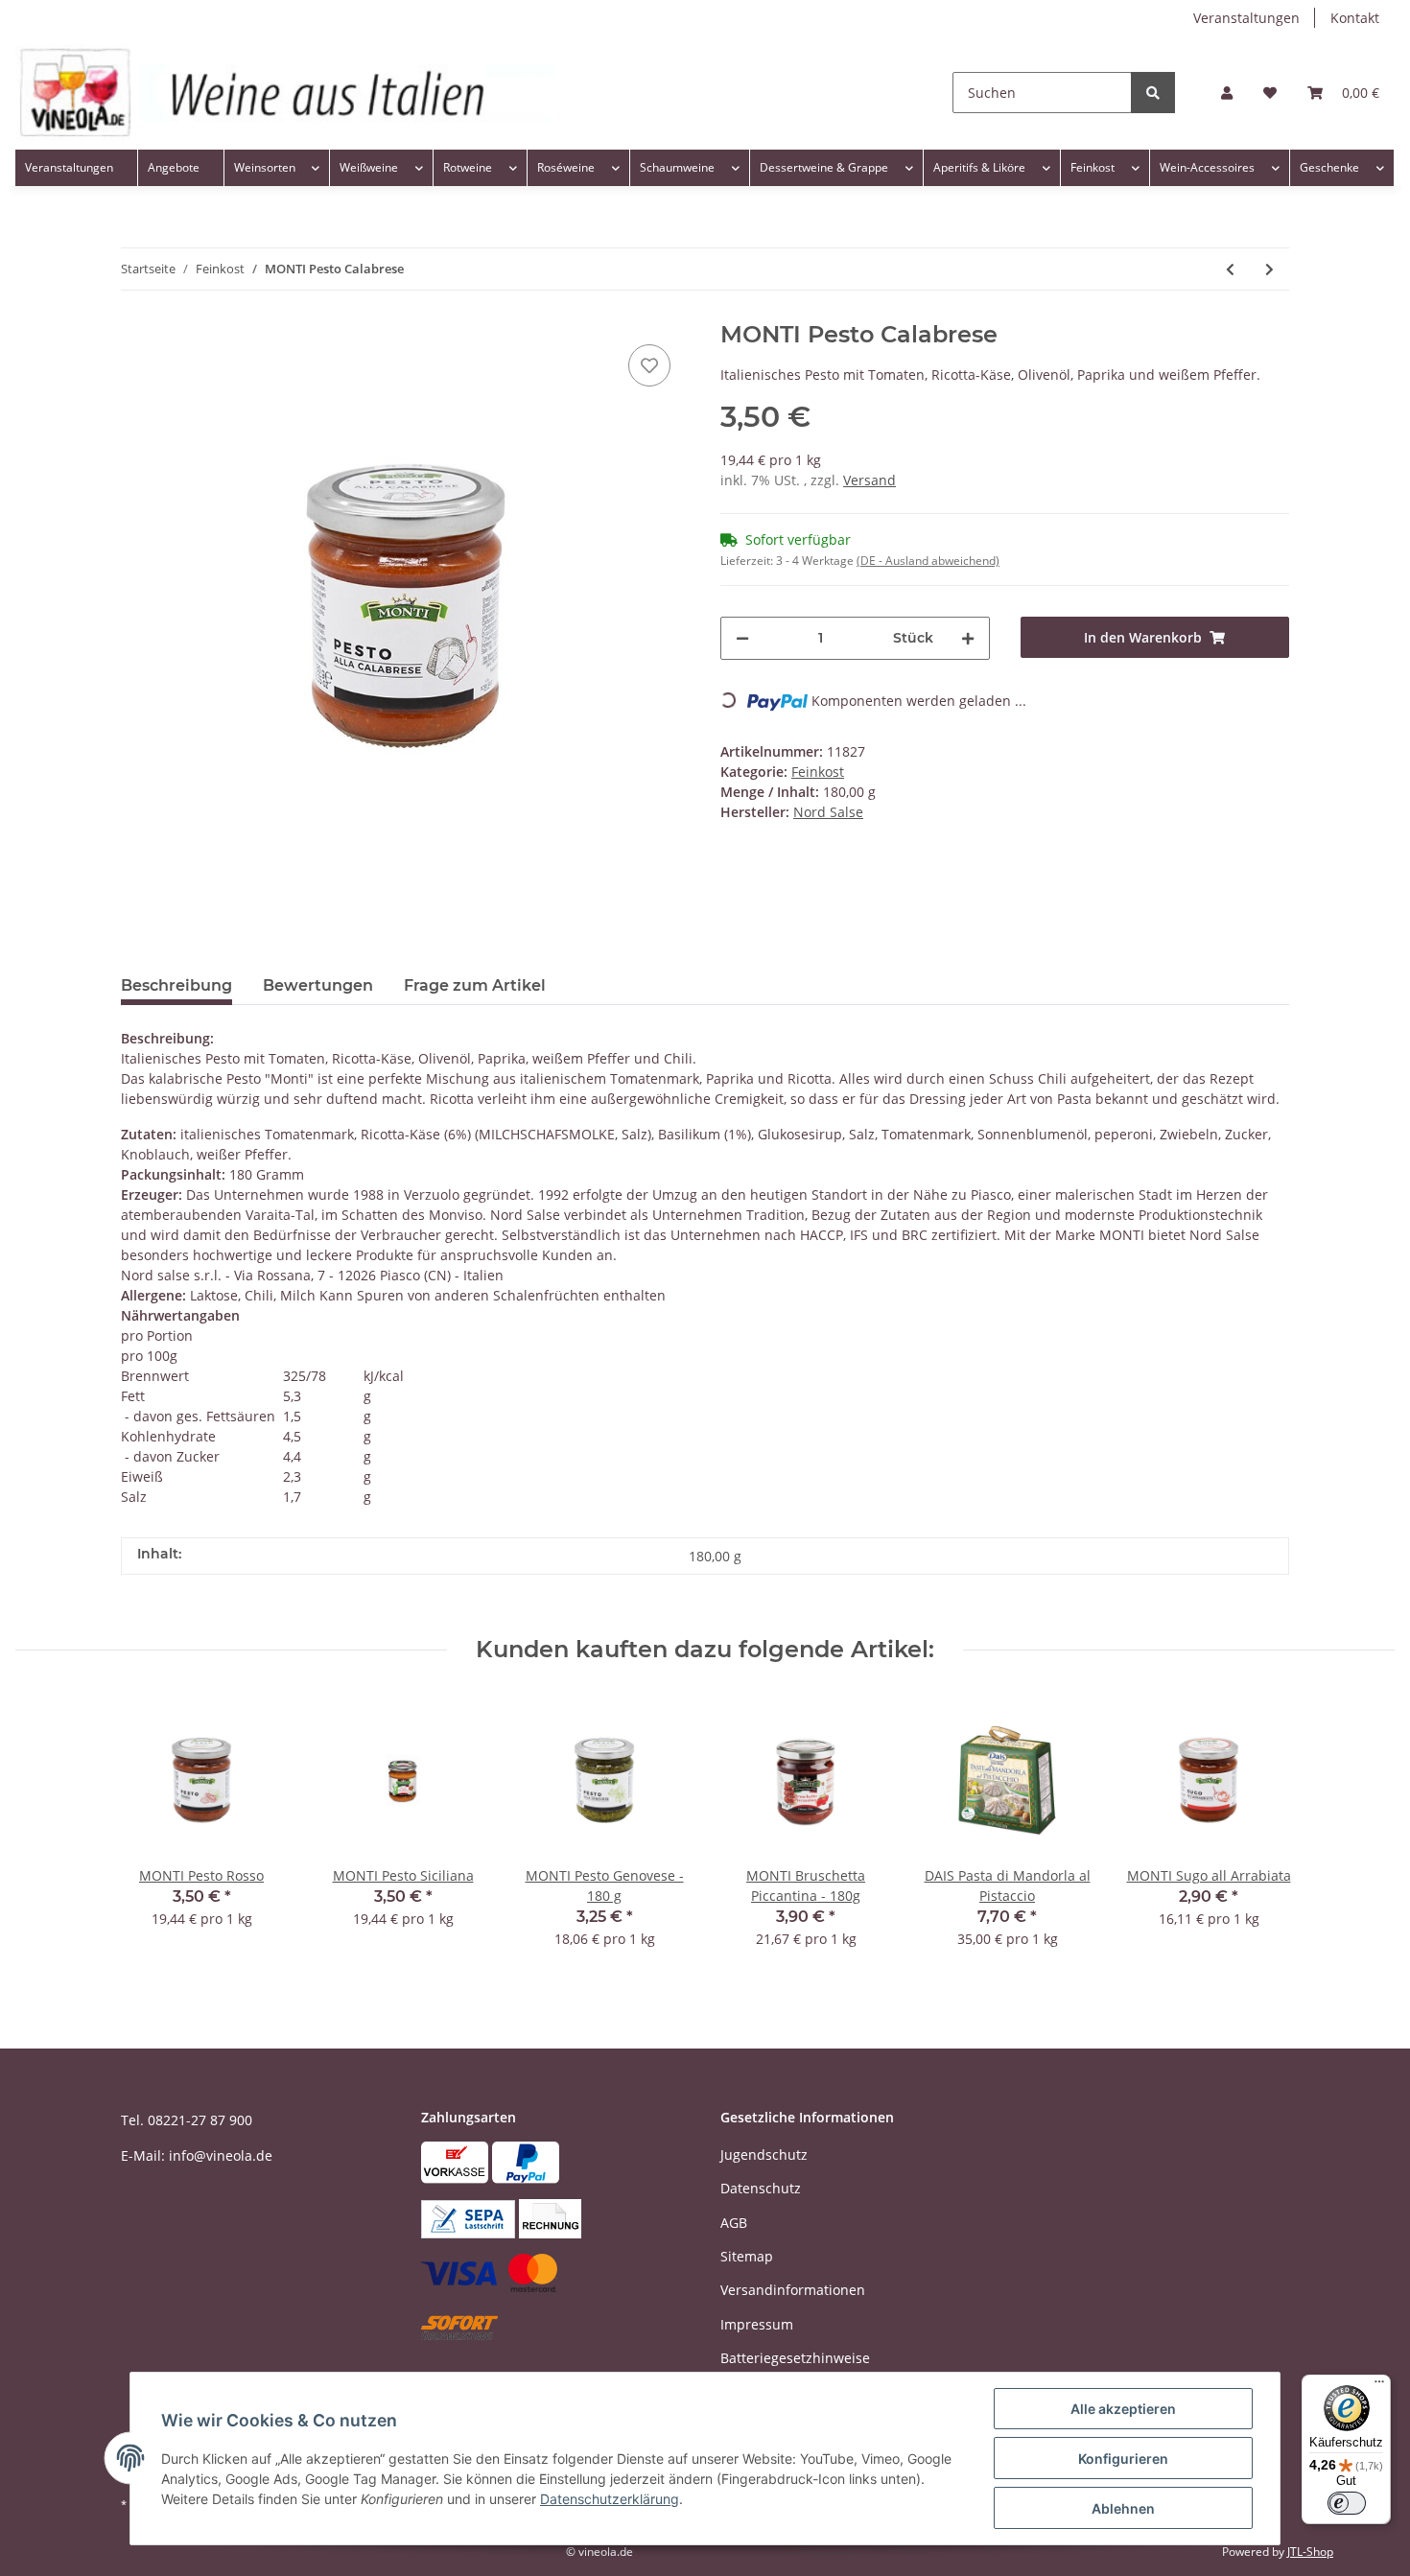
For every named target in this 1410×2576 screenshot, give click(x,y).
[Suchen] (1153, 93)
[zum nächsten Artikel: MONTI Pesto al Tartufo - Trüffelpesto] (1269, 269)
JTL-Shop (1310, 2552)
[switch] (1347, 2503)
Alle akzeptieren (1123, 2409)
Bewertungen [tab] (318, 985)
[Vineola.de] (285, 93)
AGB (734, 2223)
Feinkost (818, 772)
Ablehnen (1123, 2508)
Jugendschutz (764, 2154)
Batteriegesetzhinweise (795, 2358)
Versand (869, 480)
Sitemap (747, 2256)
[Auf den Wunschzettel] (649, 365)
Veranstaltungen (1246, 18)
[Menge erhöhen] (968, 638)
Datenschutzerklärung (610, 2499)
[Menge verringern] (742, 638)
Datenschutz (761, 2188)
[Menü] (1379, 2386)
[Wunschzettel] (1270, 93)
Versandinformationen (793, 2290)
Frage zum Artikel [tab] (475, 985)
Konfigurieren (1123, 2459)
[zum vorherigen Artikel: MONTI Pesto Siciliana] (1230, 269)
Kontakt (1355, 18)
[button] (1227, 93)
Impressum (757, 2324)
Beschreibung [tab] (176, 985)
